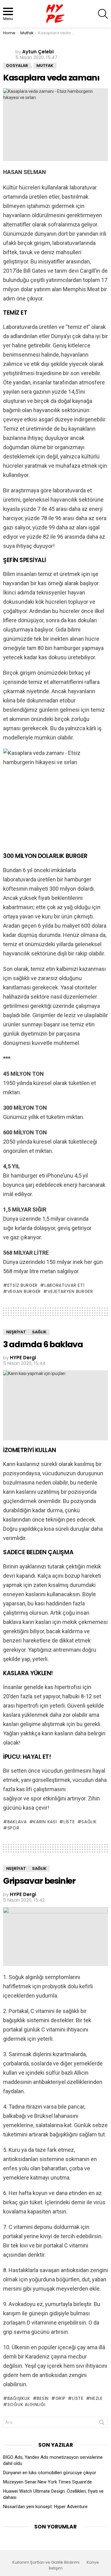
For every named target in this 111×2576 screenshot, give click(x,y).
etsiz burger (23, 1285)
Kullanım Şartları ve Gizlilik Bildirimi (46, 2562)
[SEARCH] (103, 14)
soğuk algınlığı (26, 2404)
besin (43, 2398)
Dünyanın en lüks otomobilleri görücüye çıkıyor (50, 2473)
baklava (17, 1822)
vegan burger (24, 1291)
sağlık (89, 1822)
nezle (96, 2398)
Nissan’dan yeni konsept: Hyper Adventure (45, 2507)
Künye (93, 2562)
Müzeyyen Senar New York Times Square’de (47, 2482)
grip (61, 2398)
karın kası (45, 1822)
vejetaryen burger (70, 1291)
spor (13, 1828)
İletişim (56, 2568)
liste (69, 1822)
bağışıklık (19, 2398)
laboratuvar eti (64, 1285)
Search (102, 2424)
